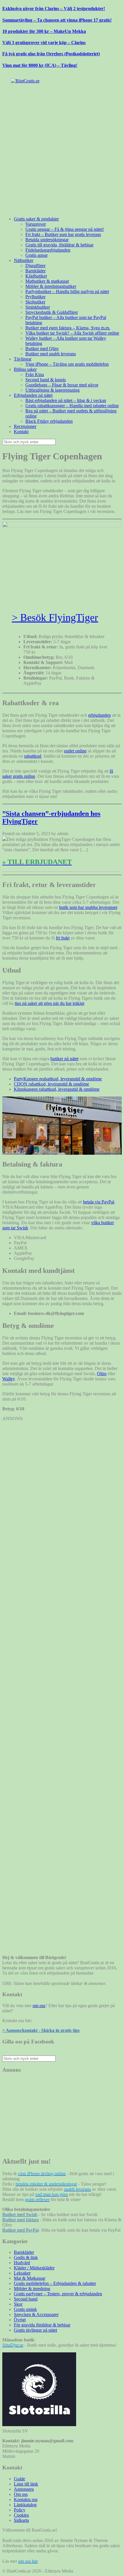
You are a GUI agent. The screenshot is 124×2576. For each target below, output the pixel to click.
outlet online (75, 751)
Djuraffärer (35, 266)
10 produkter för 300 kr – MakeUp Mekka (44, 31)
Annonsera (24, 2489)
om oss (39, 2006)
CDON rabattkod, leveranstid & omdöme (51, 1084)
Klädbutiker (36, 276)
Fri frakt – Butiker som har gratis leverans (63, 234)
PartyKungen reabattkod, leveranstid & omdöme (58, 1079)
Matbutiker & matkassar (47, 281)
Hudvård (22, 2263)
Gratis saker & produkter (36, 219)
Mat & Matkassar (30, 2278)
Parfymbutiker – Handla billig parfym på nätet (67, 291)
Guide (19, 2479)
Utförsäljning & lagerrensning (52, 390)
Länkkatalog (25, 2505)
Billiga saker (25, 369)
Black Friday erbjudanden (49, 421)
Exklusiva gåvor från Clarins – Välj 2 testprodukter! (54, 9)
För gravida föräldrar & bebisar (42, 2325)
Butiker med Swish (20, 2214)
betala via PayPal (99, 1202)
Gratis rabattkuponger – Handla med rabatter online (72, 406)
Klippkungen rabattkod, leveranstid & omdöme (57, 1089)
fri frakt (63, 938)
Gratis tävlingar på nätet (35, 2330)
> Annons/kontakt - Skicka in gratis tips (41, 2030)
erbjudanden (99, 715)
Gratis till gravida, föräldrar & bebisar (59, 245)
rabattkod (33, 756)
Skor (18, 2304)
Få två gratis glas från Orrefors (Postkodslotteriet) (51, 54)
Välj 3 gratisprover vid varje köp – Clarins (44, 43)
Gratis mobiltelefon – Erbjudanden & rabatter (55, 2283)
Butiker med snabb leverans (51, 354)
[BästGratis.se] (25, 81)
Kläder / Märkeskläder (34, 2268)
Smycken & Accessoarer (36, 2314)
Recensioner (25, 426)
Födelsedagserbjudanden (48, 250)
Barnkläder (35, 271)
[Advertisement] (62, 150)
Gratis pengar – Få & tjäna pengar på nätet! (65, 229)
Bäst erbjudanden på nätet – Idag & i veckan (66, 400)
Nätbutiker (24, 260)
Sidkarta (21, 2520)
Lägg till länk (26, 2484)
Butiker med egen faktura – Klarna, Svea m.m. (68, 328)
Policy (20, 2510)
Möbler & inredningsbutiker (51, 286)
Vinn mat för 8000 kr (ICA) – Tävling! (40, 65)
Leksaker (22, 2273)
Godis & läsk (26, 2257)
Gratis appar (36, 255)
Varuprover (36, 224)
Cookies (21, 2515)
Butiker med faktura (20, 2220)
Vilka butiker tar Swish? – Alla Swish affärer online (72, 333)
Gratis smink (25, 2309)
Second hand (26, 2299)
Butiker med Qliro (42, 349)
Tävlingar (23, 359)
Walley (9, 1379)
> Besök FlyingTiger (55, 618)
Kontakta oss (26, 2499)
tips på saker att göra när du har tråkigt (49, 1003)
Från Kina (35, 374)
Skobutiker (35, 302)
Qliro (102, 1374)
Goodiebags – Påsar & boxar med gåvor (62, 385)
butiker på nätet (64, 1059)
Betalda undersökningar (47, 240)
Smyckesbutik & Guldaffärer (52, 312)
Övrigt (20, 2320)
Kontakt (21, 432)
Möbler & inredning (32, 2289)
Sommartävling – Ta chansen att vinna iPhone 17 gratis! (57, 20)
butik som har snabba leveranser (88, 907)
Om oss (21, 2494)
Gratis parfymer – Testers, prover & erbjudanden (58, 2294)
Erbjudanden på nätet (33, 395)
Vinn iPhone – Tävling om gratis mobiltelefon (67, 364)
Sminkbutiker (38, 307)
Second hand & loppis (46, 380)
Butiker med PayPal (20, 2230)
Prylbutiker (35, 297)
